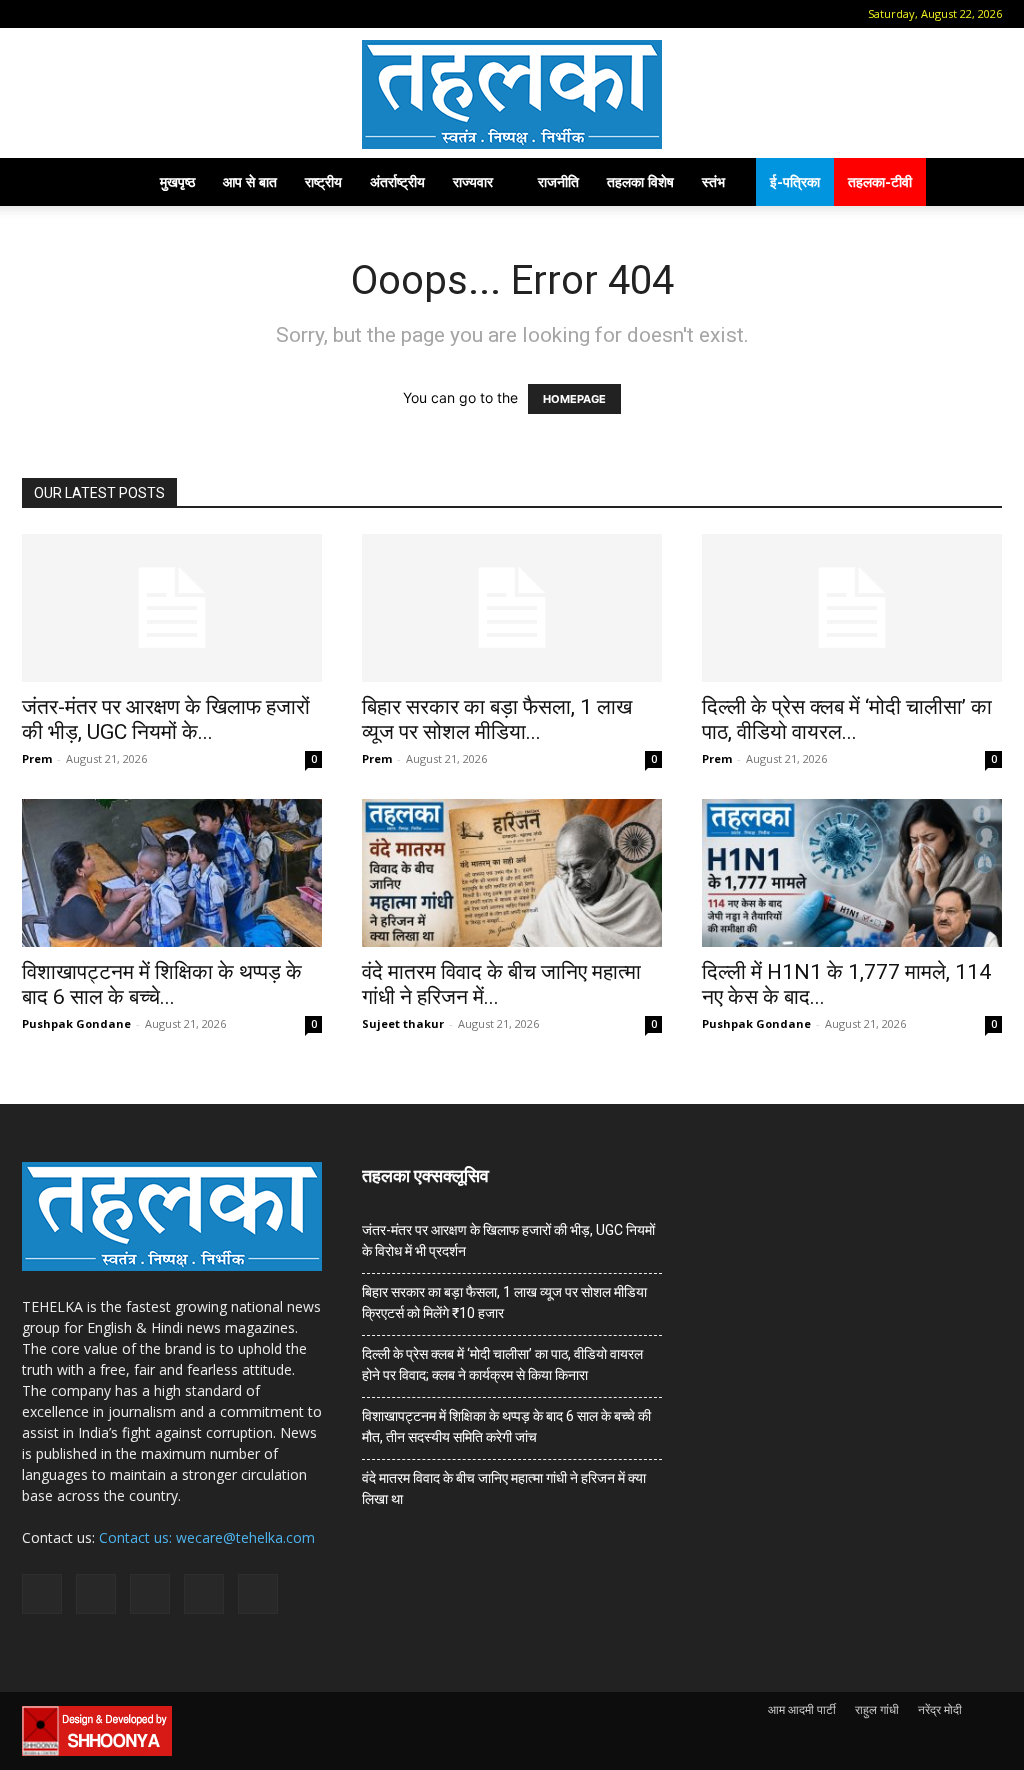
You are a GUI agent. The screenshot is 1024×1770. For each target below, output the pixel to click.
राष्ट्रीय (323, 181)
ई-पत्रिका (795, 181)
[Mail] (100, 14)
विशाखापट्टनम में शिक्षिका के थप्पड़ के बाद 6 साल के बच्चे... (162, 984)
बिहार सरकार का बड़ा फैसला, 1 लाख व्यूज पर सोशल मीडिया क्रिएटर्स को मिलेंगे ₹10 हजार (504, 1302)
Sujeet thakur (403, 1023)
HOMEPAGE (574, 399)
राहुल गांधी (877, 1709)
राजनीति (558, 181)
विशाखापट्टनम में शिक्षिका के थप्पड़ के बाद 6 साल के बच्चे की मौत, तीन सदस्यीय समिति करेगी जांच (506, 1426)
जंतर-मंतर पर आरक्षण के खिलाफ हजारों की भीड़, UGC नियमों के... (166, 719)
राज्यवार (473, 181)
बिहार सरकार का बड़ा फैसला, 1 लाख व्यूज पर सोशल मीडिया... (497, 719)
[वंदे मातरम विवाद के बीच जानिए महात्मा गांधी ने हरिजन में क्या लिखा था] (512, 873)
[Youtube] (199, 14)
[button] (37, 13)
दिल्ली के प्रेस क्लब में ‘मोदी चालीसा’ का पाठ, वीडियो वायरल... (847, 719)
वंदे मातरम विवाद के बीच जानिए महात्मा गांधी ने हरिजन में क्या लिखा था (504, 1488)
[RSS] (133, 14)
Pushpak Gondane (76, 1023)
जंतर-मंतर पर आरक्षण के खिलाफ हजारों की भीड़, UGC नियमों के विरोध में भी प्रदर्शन (508, 1240)
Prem (37, 758)
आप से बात (250, 181)
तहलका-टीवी (880, 181)
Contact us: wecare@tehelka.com (207, 1537)
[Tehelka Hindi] (512, 94)
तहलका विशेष (640, 181)
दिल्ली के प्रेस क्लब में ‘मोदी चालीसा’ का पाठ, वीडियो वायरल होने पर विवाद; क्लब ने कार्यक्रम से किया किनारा (502, 1364)
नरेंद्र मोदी (940, 1709)
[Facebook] (67, 14)
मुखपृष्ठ (177, 181)
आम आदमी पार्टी (802, 1709)
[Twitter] (166, 14)
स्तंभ (713, 181)
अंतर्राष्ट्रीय (397, 181)
